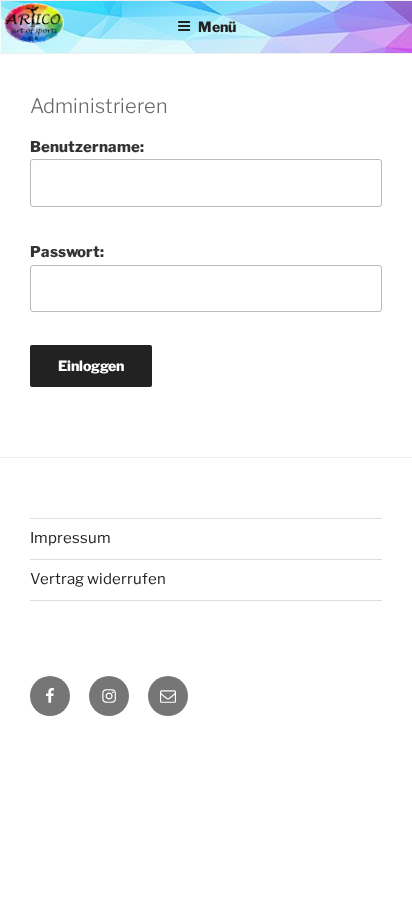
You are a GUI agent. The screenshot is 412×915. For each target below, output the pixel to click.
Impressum (70, 538)
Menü (217, 26)
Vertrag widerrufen (98, 579)
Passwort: (67, 252)
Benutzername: (87, 147)
